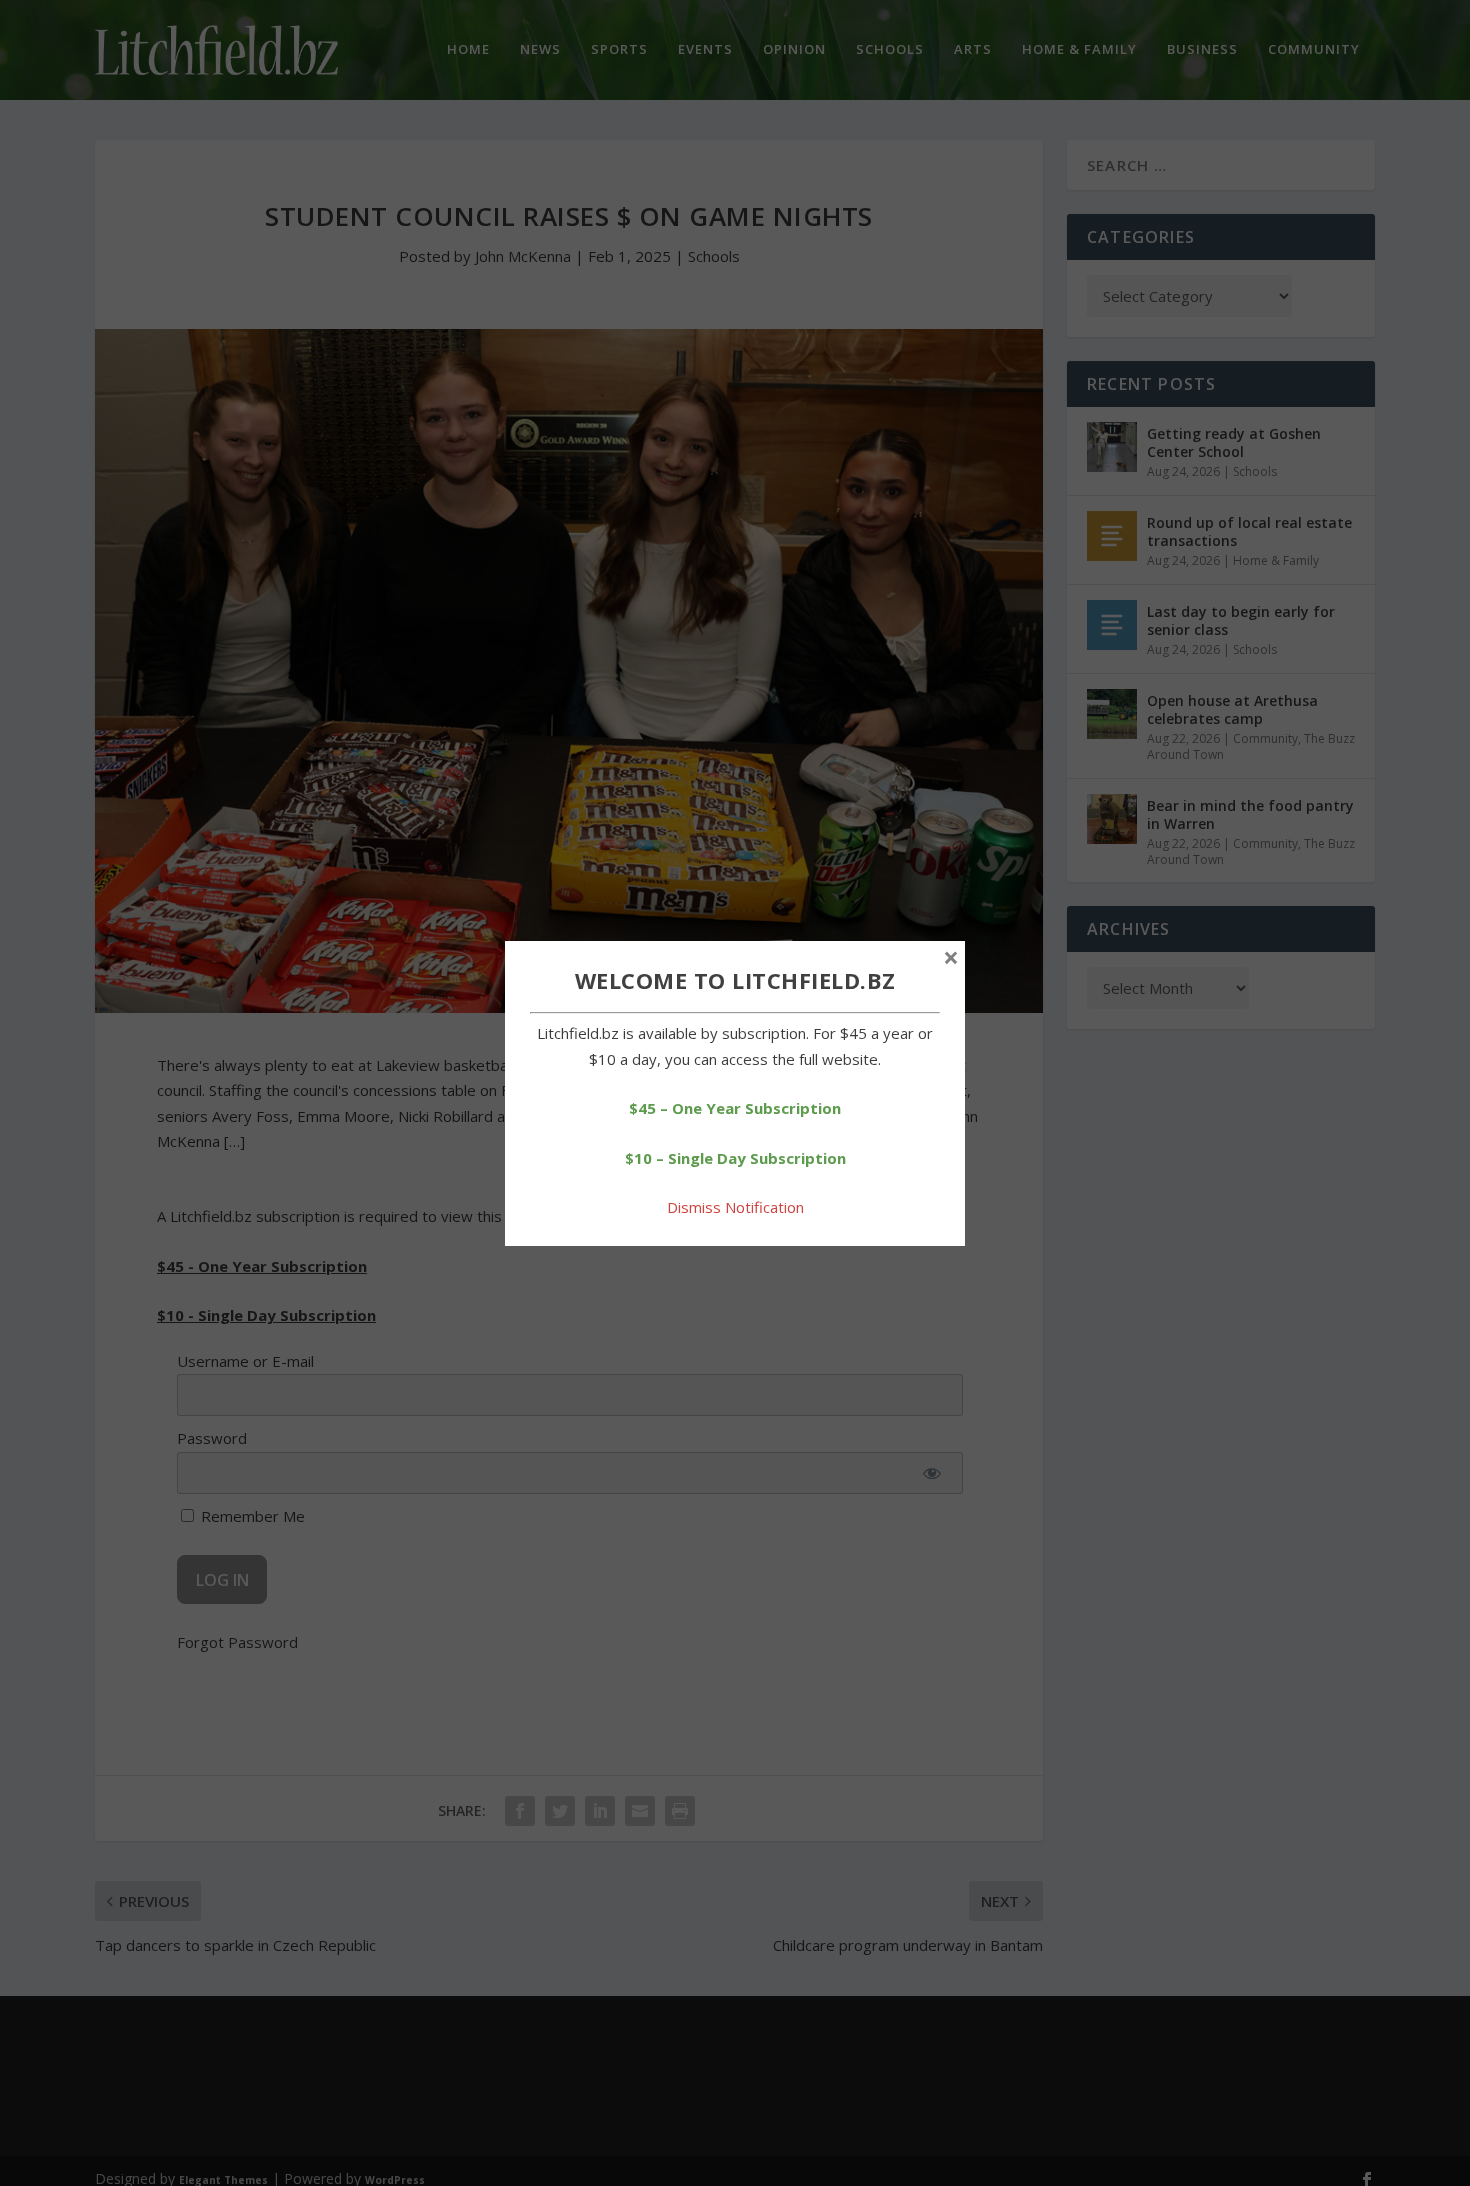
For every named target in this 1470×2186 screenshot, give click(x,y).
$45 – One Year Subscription (735, 1108)
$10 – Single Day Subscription (735, 1158)
